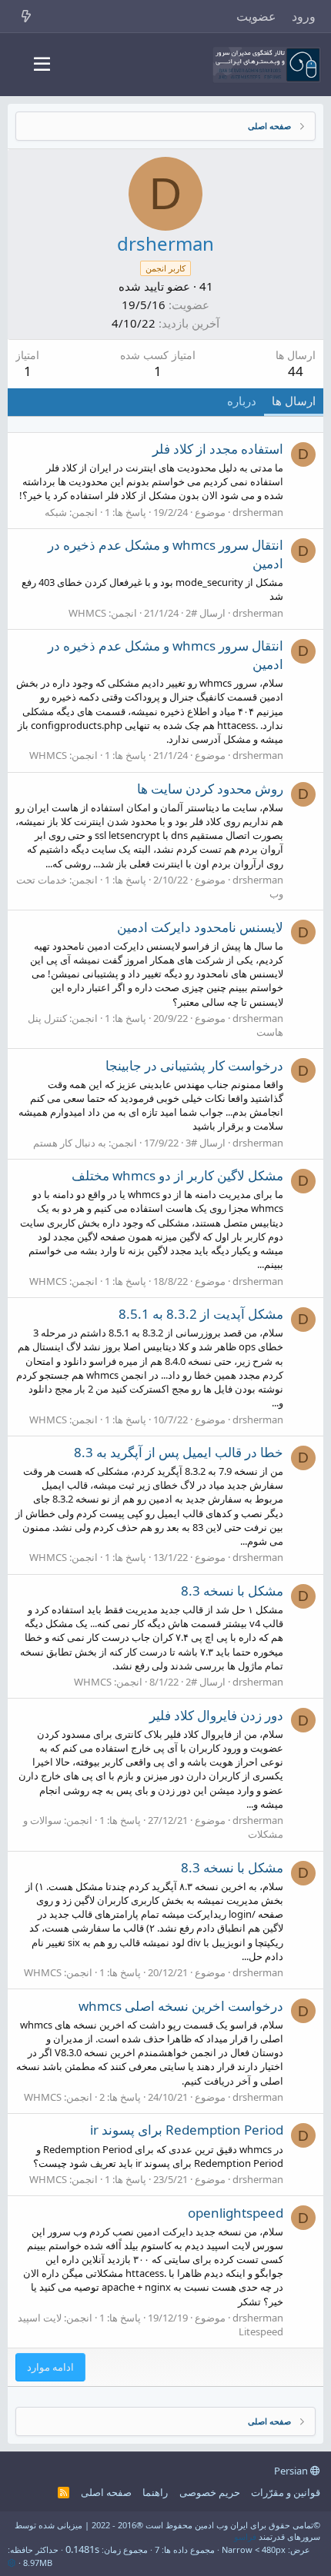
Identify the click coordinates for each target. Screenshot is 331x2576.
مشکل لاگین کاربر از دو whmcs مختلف (177, 1175)
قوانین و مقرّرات (286, 2492)
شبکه (56, 512)
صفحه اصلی (106, 2492)
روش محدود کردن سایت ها (210, 789)
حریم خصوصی (210, 2492)
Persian (292, 2471)
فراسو (245, 2536)
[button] (42, 65)
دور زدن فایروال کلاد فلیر (216, 1715)
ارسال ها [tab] (294, 401)
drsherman (258, 512)
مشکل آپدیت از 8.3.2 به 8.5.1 (201, 1314)
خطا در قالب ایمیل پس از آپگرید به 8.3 (179, 1452)
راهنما (155, 2492)
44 (296, 371)
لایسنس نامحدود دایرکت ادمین (200, 927)
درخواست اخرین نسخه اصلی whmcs (181, 2006)
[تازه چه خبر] (27, 16)
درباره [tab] (242, 401)
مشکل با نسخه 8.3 (232, 1591)
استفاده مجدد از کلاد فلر (218, 449)
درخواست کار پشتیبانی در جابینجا (194, 1065)
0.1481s (82, 2549)
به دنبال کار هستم (70, 1143)
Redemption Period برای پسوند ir (187, 2130)
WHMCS (87, 613)
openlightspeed (236, 2213)
